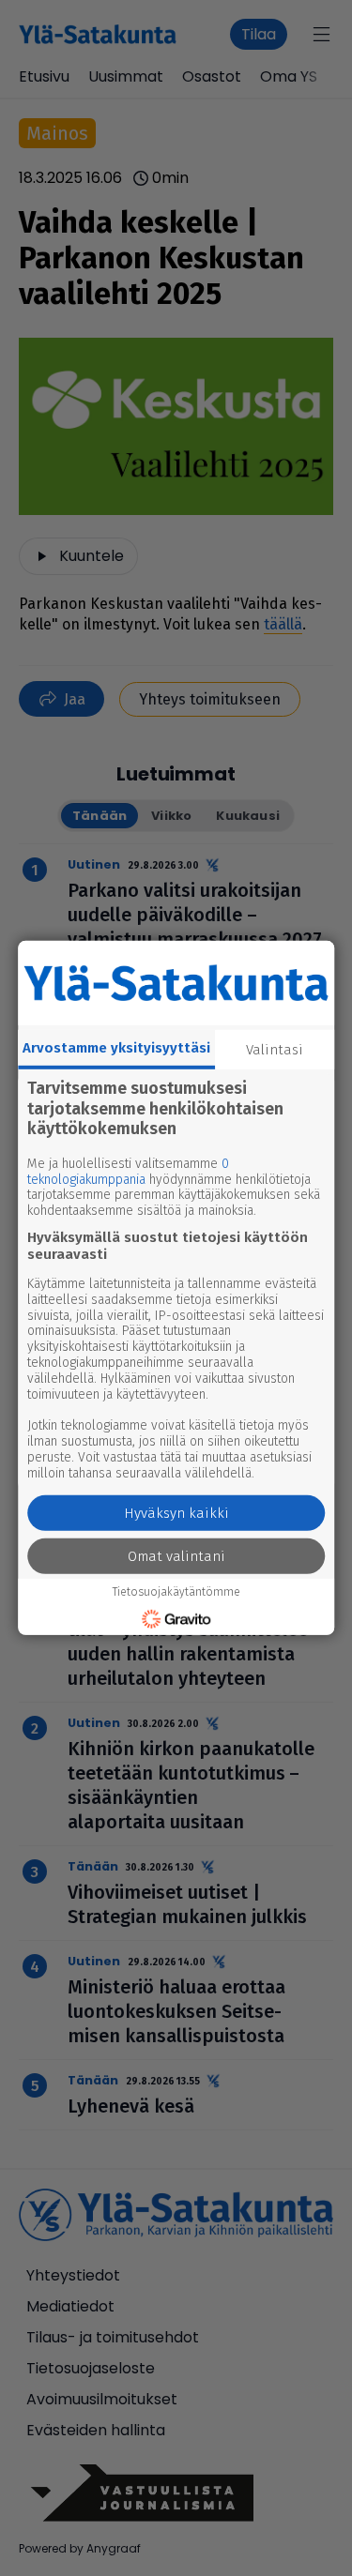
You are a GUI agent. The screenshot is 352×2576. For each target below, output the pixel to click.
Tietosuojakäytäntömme (176, 1592)
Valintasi (275, 1050)
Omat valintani (176, 1556)
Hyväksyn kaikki (176, 1513)
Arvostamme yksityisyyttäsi (116, 1048)
